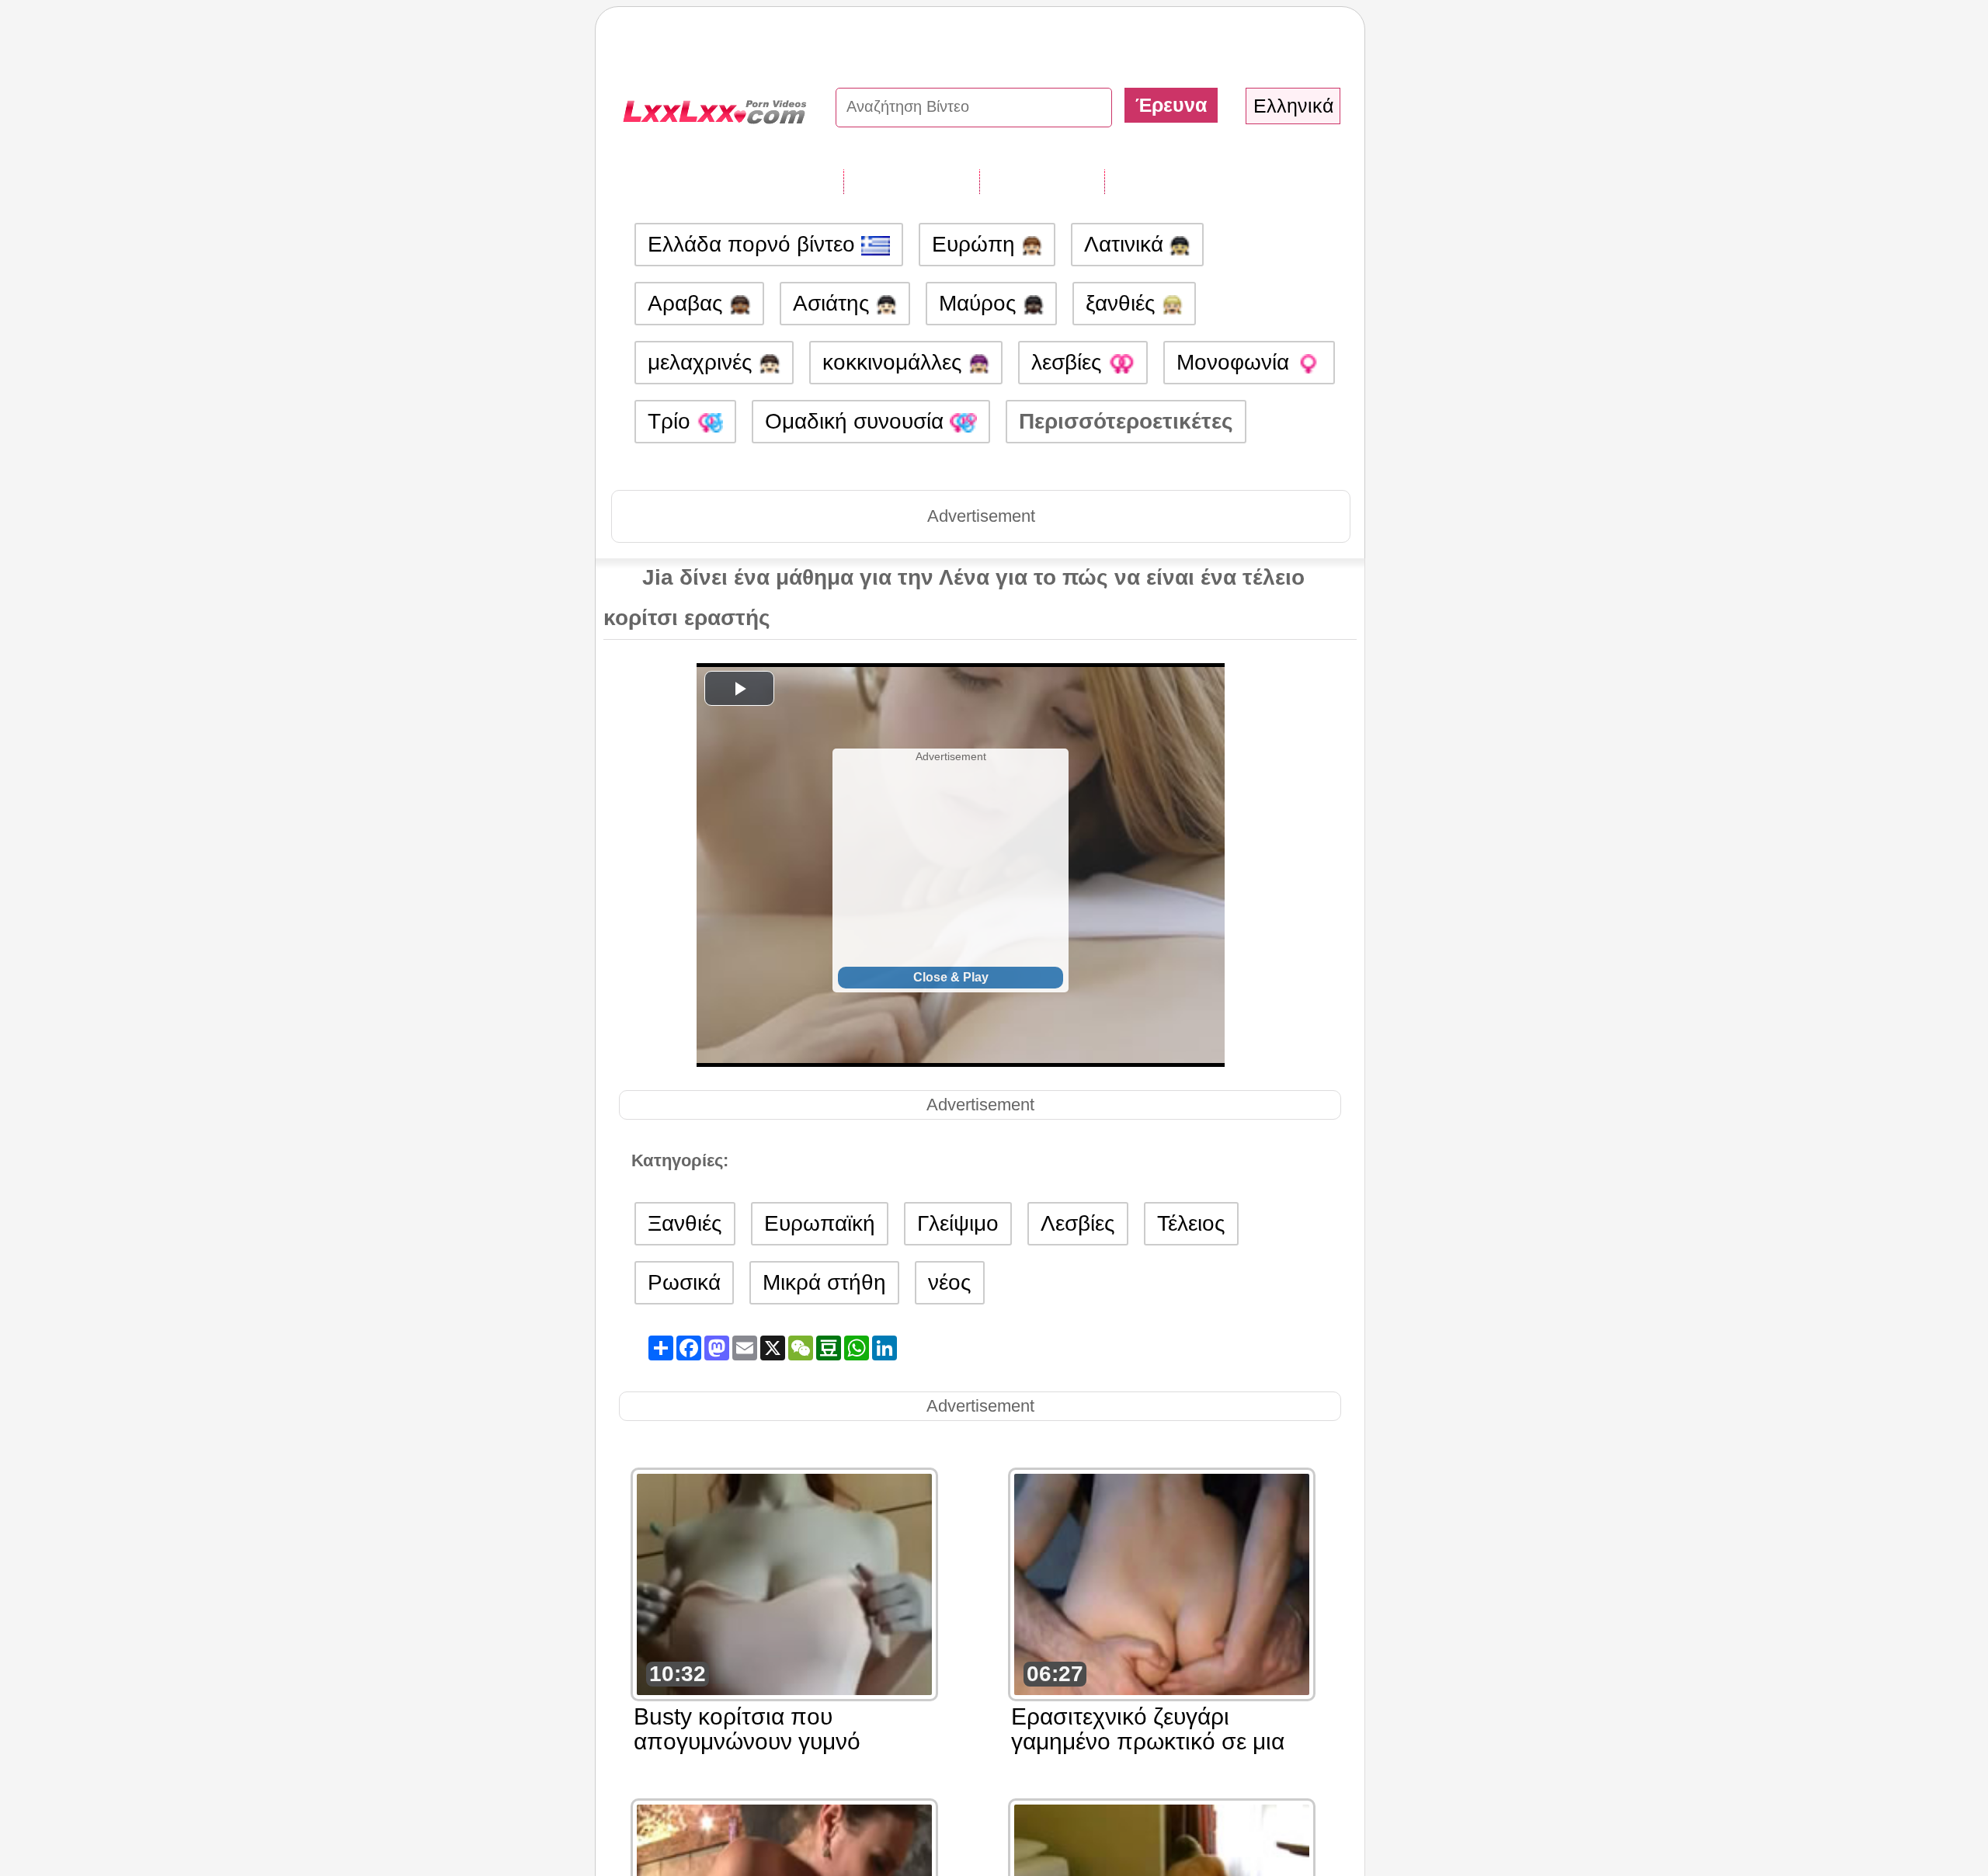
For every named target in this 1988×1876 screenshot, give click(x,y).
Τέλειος (1191, 1223)
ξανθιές (1124, 303)
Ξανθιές (685, 1223)
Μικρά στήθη (824, 1282)
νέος (950, 1282)
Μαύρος (981, 303)
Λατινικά (1127, 244)
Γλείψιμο (958, 1223)
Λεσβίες (1078, 1223)
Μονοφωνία (1236, 362)
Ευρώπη (977, 244)
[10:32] (784, 1583)
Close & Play (951, 977)
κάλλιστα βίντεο (1186, 181)
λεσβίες (1070, 362)
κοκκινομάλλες (895, 362)
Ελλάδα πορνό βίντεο (754, 244)
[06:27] (1162, 1583)
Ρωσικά (684, 1282)
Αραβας (688, 303)
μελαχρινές (703, 362)
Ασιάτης (834, 303)
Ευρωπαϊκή (820, 1223)
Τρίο (672, 421)
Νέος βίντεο (1042, 181)
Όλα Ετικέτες (911, 181)
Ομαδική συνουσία (857, 421)
